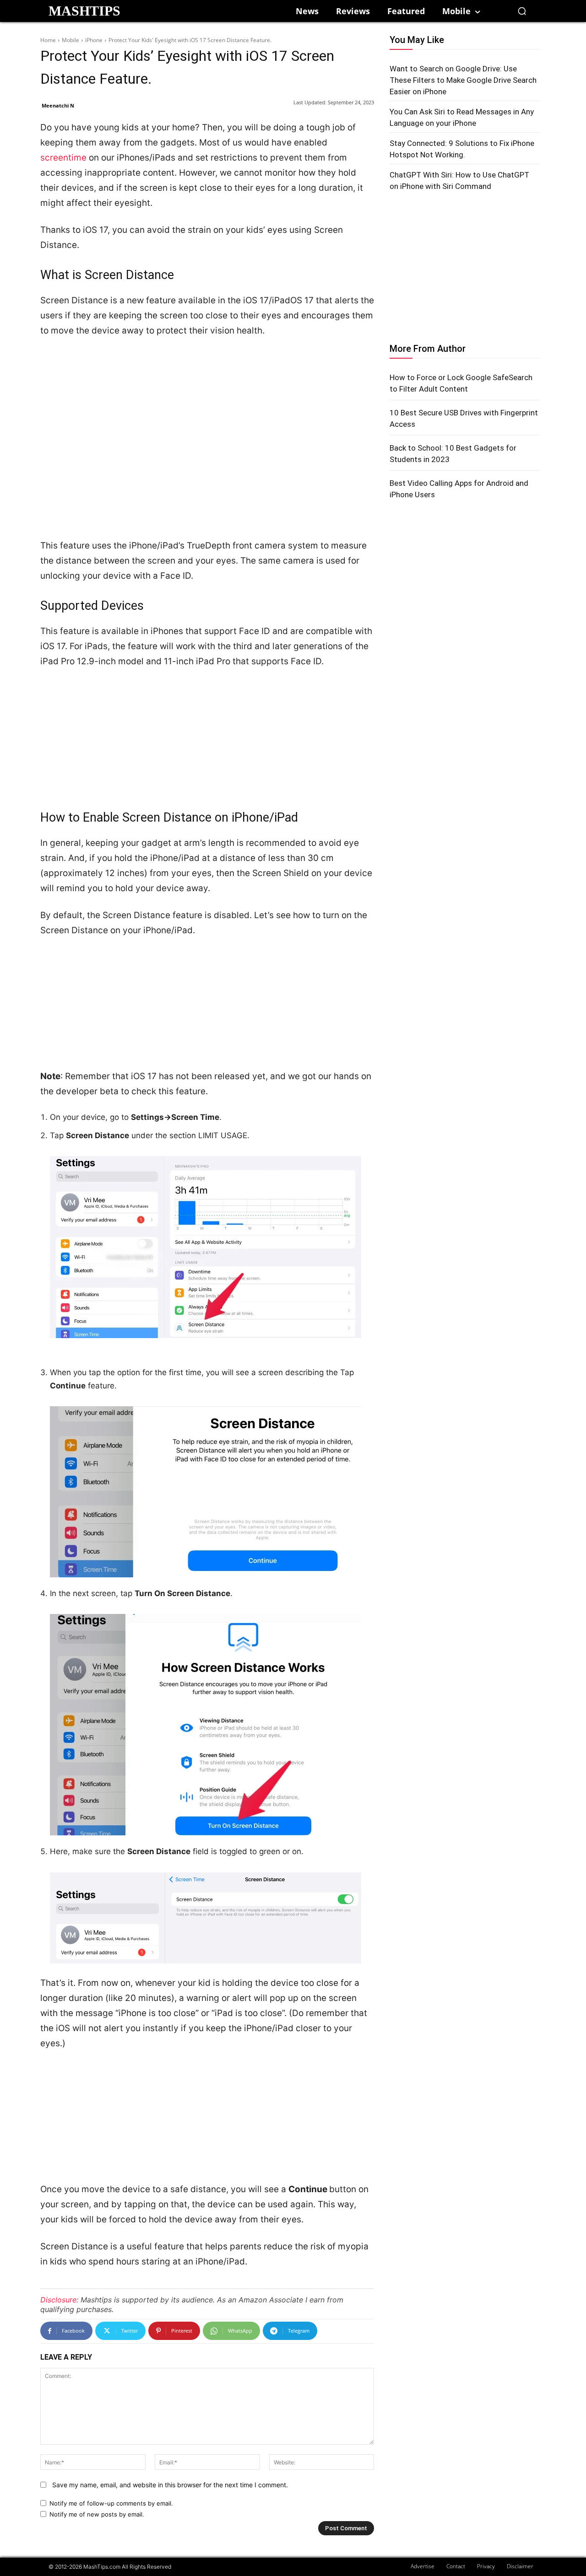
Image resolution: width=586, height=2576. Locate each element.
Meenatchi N (58, 105)
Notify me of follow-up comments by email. (111, 2503)
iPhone (94, 40)
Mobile (71, 40)
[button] (522, 11)
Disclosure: (59, 2300)
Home (48, 40)
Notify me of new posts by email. (97, 2514)
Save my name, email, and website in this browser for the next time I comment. (170, 2485)
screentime (65, 158)
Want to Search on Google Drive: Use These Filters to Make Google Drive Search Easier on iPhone (463, 80)
